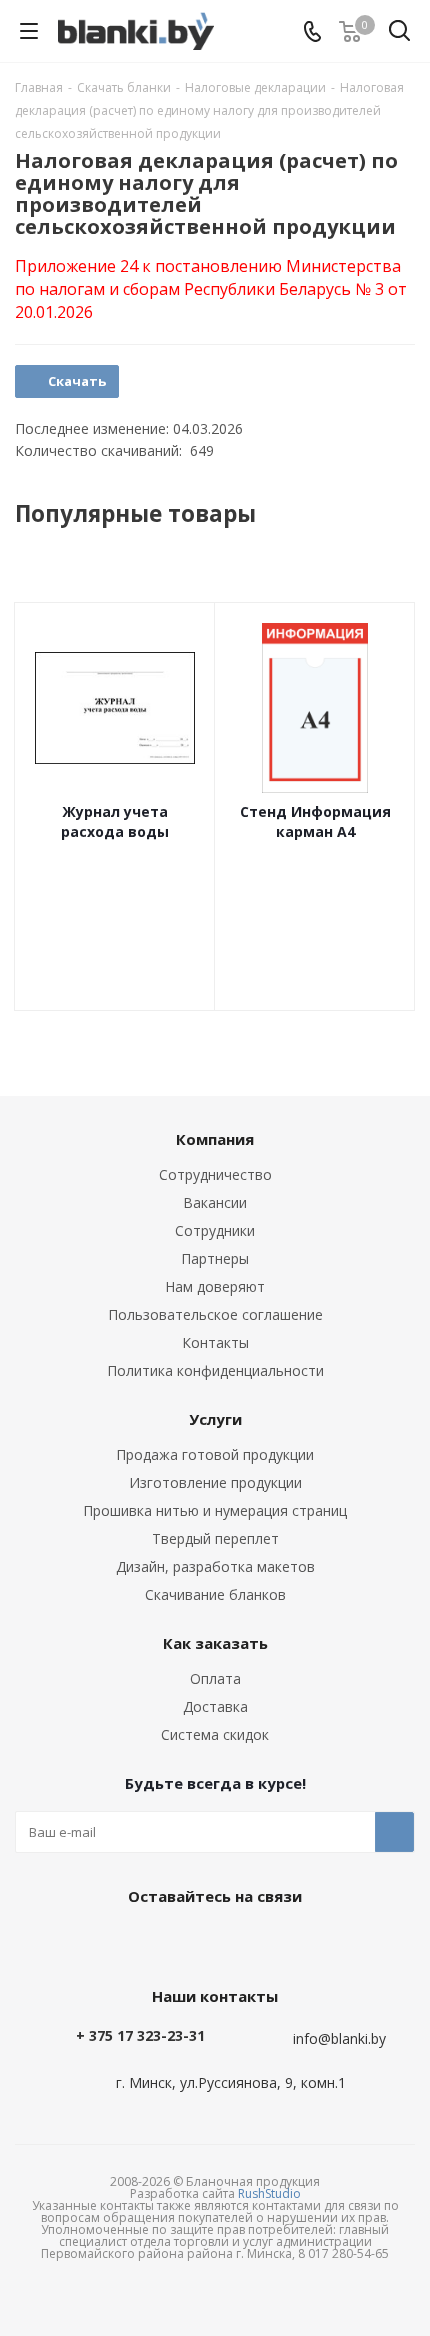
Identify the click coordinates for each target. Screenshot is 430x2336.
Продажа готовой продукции (215, 1454)
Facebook (210, 1942)
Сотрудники (215, 1230)
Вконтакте (160, 1942)
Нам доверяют (215, 1286)
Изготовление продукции (215, 1482)
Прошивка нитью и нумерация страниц (215, 1510)
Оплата (215, 1678)
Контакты (215, 1342)
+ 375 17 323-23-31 (140, 2035)
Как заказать (215, 1643)
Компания (215, 1139)
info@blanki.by (339, 2038)
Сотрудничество (215, 1174)
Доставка (215, 1706)
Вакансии (215, 1202)
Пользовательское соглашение (215, 1314)
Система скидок (215, 1734)
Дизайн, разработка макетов (215, 1566)
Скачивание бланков (215, 1594)
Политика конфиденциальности (215, 1370)
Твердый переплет (215, 1538)
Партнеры (215, 1258)
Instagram (260, 1942)
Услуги (215, 1419)
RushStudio (269, 2193)
